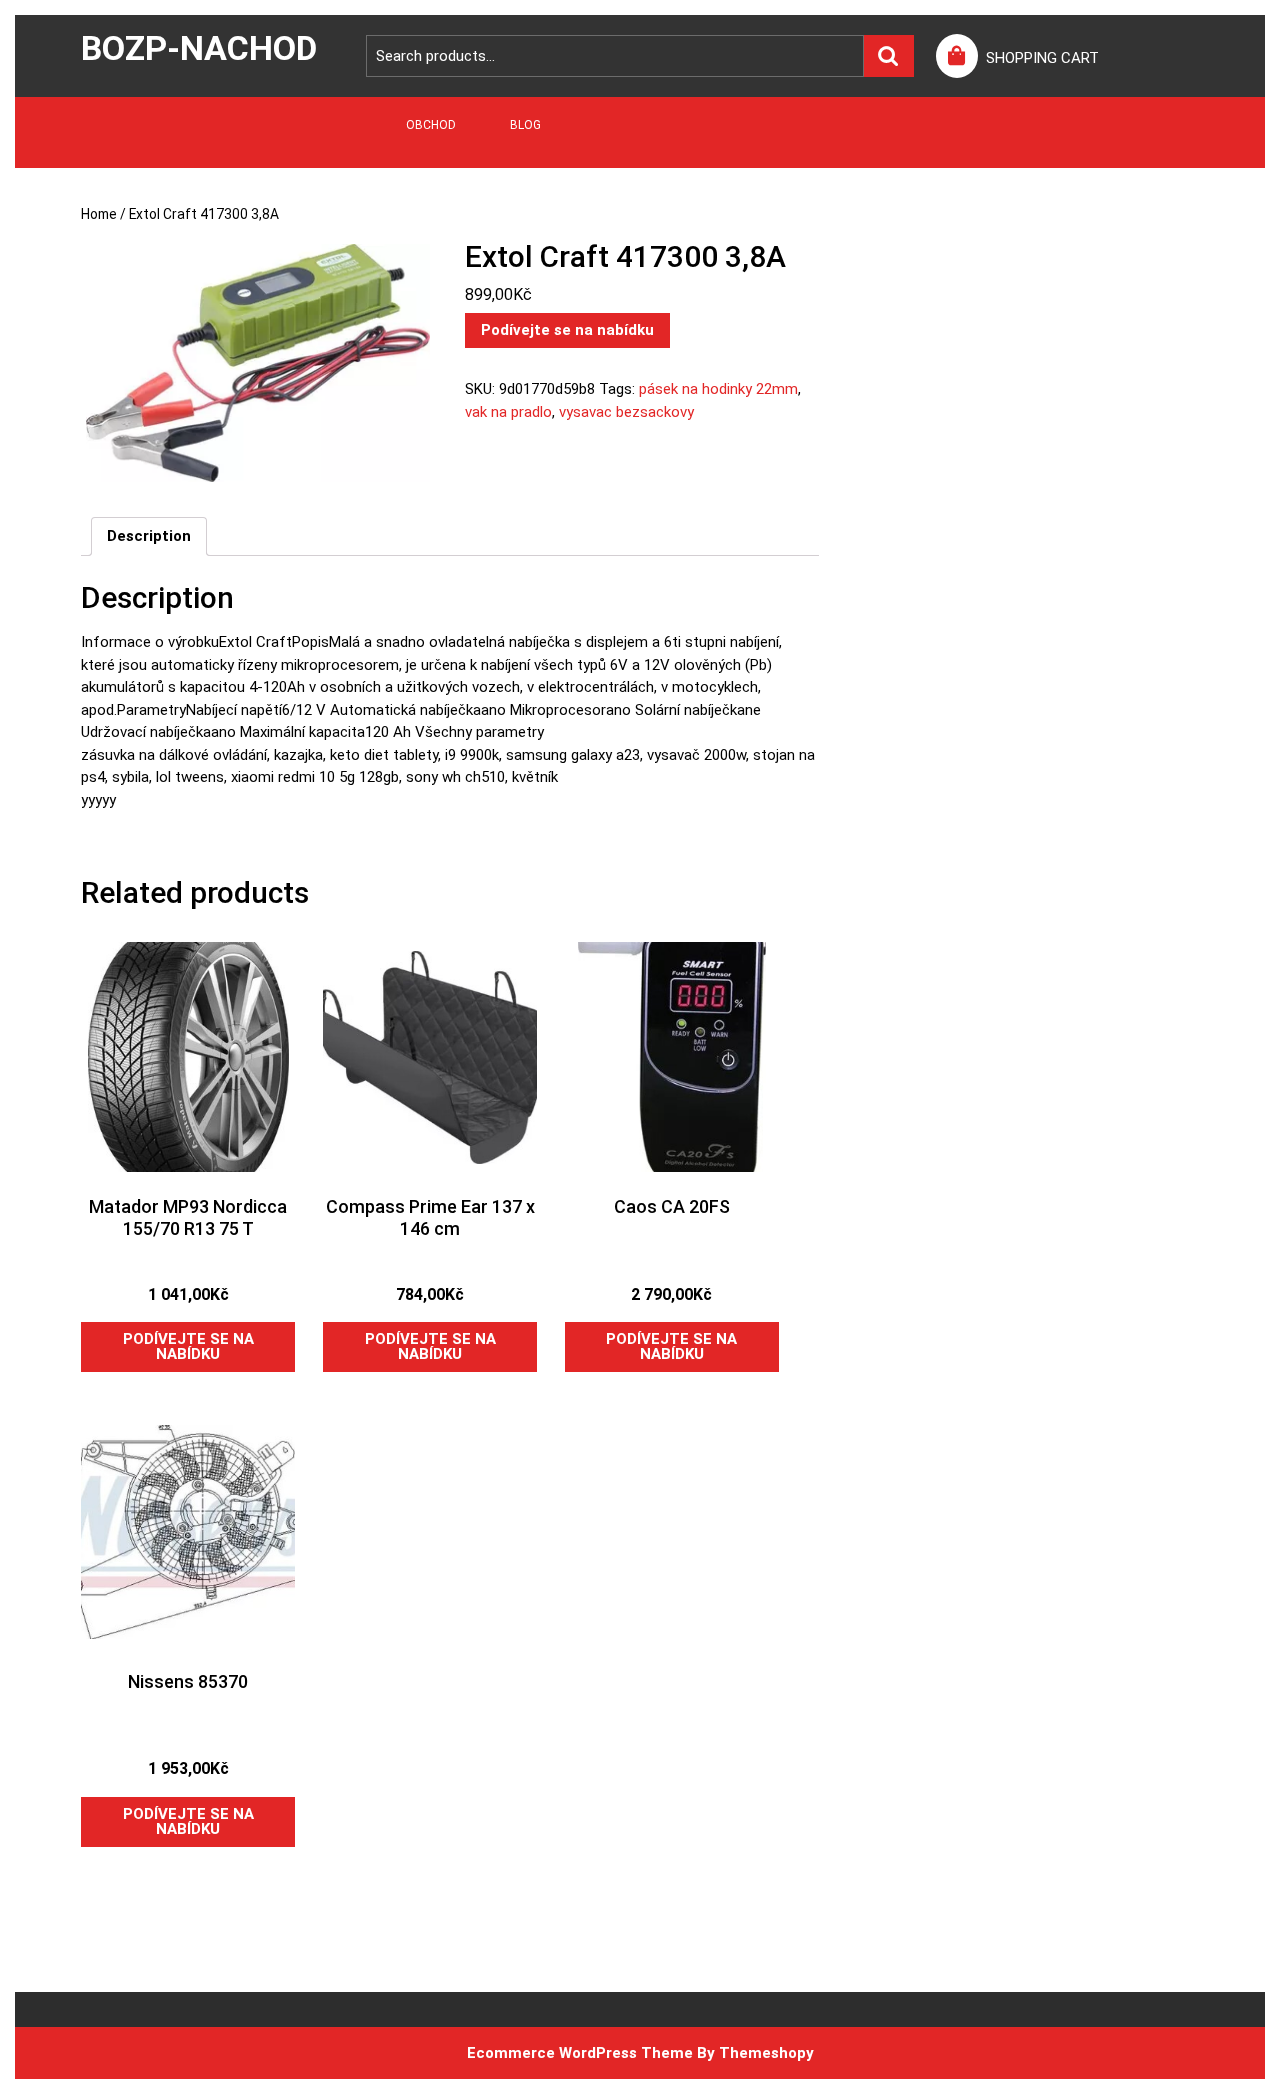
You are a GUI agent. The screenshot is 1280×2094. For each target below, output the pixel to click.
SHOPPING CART (1042, 58)
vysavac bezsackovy (626, 412)
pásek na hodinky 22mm (718, 389)
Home (99, 214)
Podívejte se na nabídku (567, 330)
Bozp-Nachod (199, 48)
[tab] (149, 537)
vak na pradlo (508, 412)
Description (149, 536)
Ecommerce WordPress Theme (580, 2053)
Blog (525, 125)
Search (889, 56)
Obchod (431, 125)
